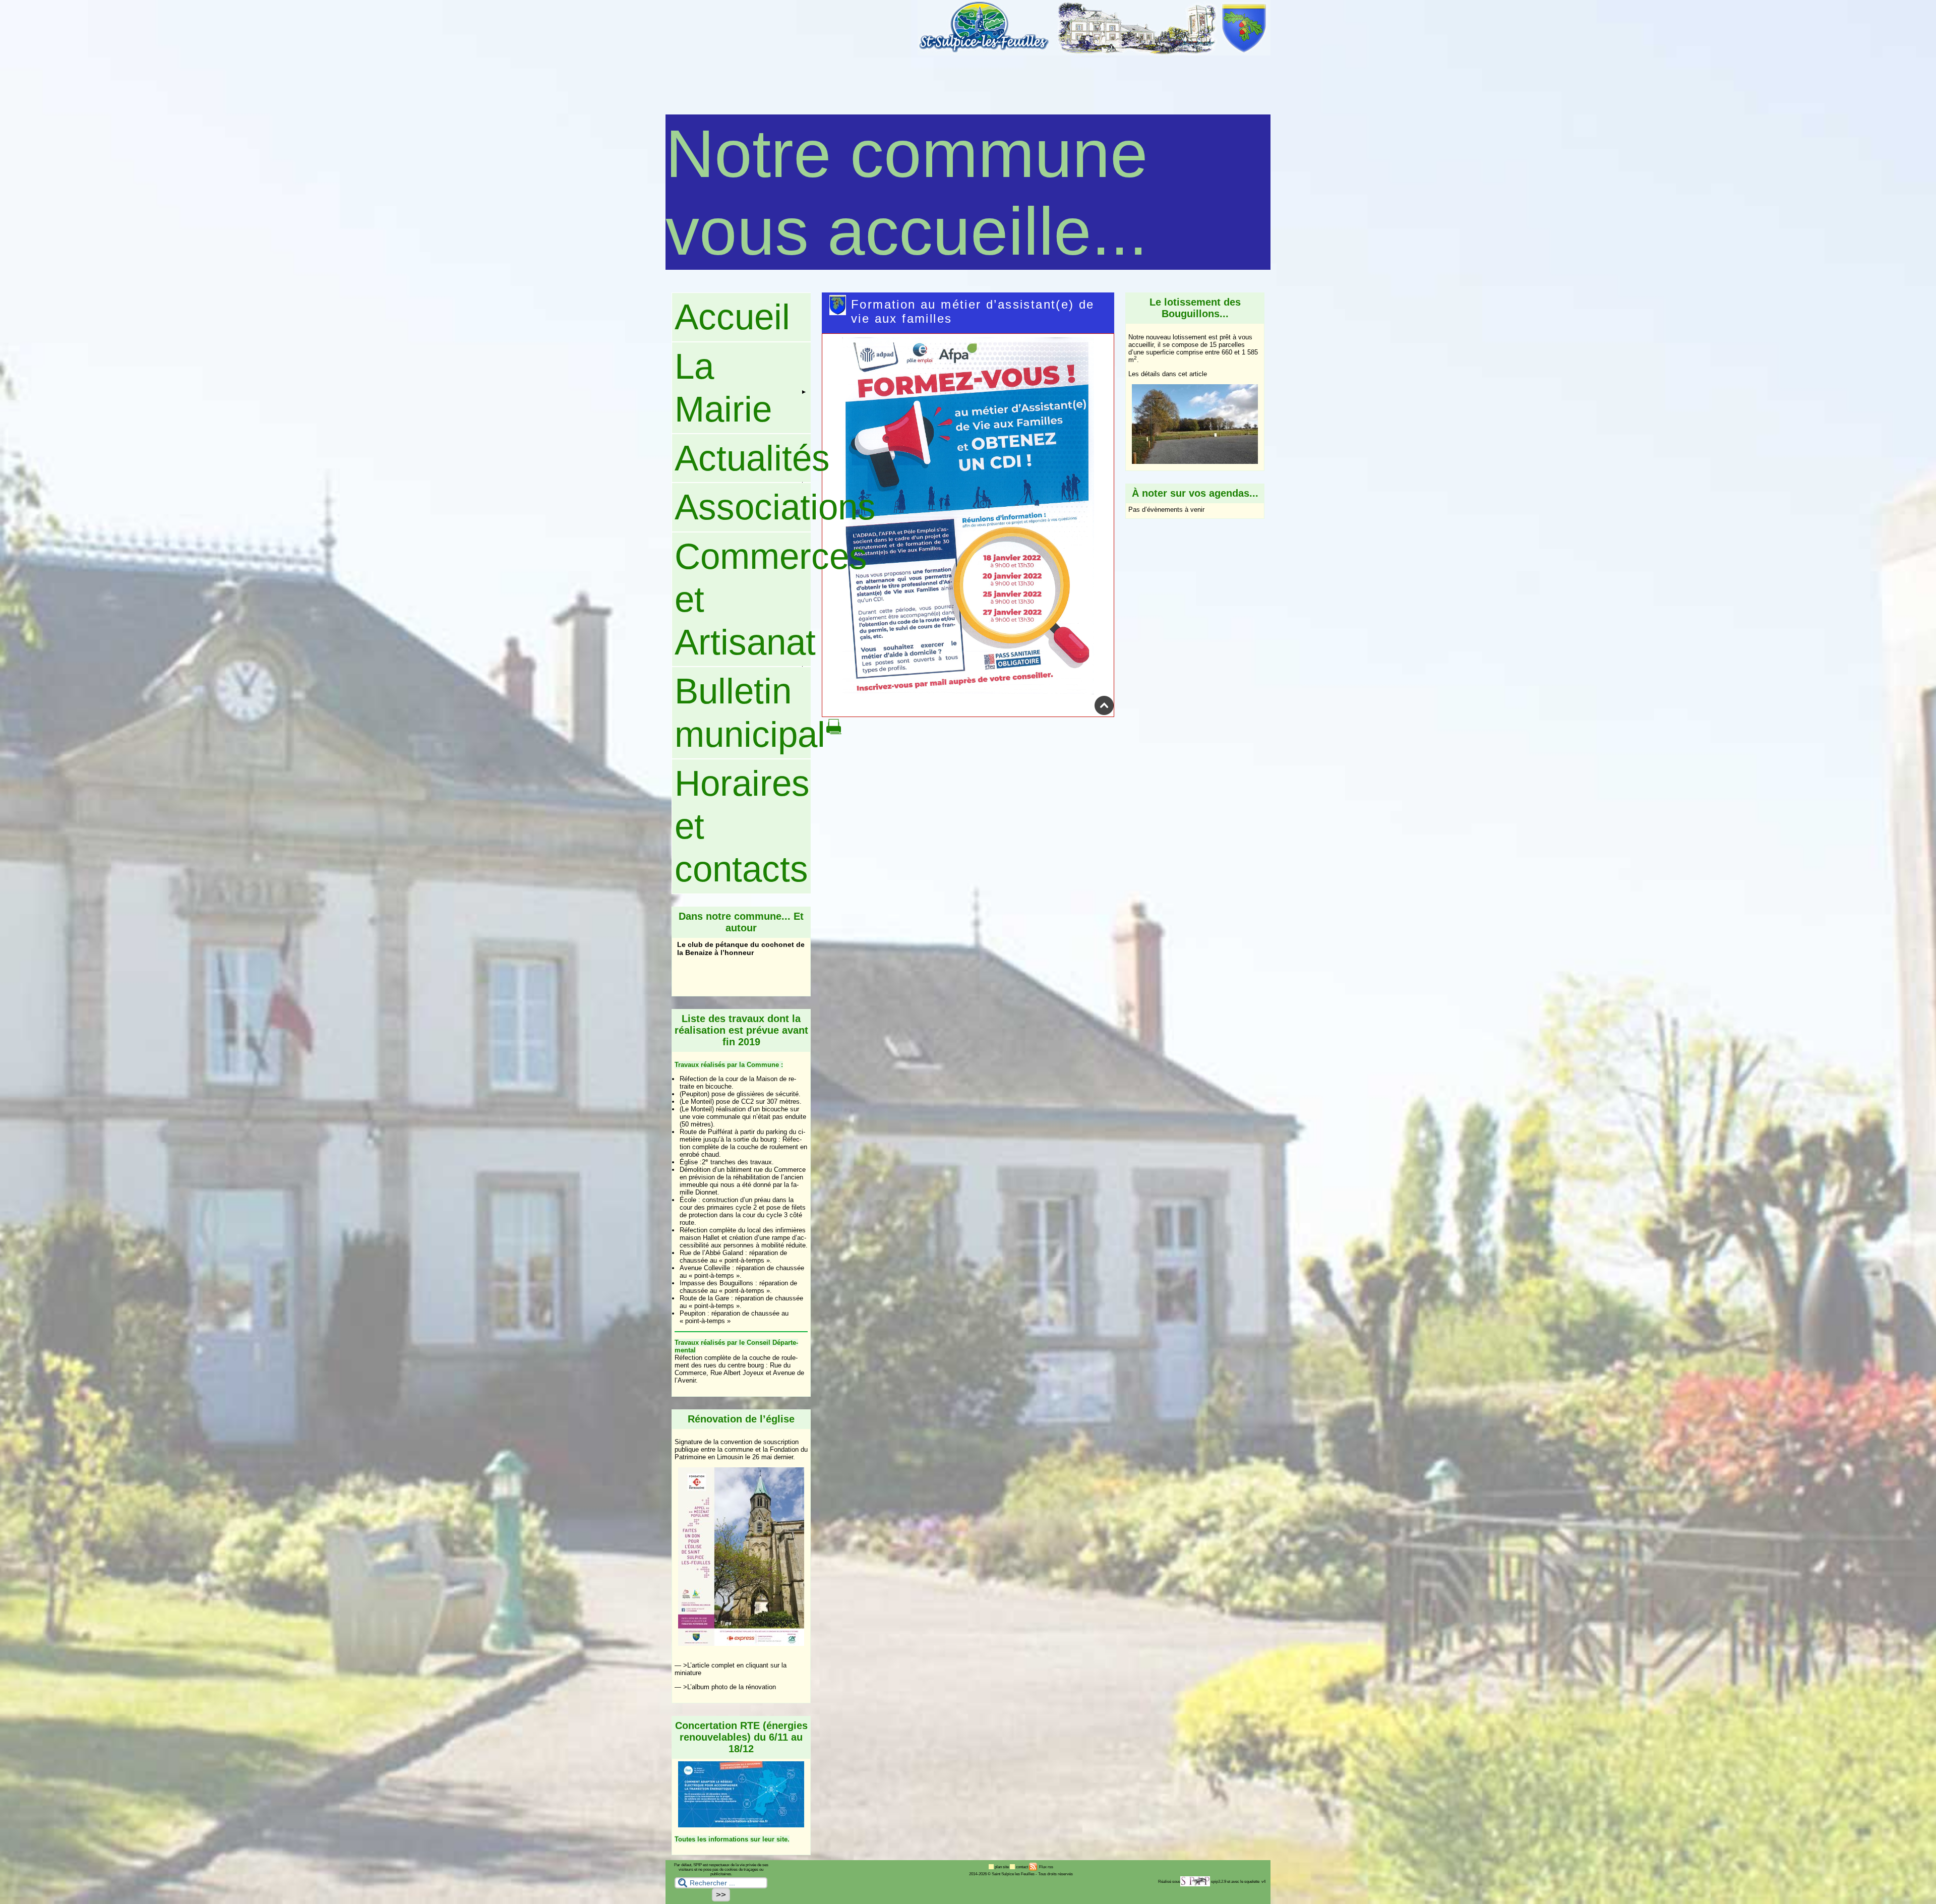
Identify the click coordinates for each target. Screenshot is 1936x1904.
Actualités (743, 458)
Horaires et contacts (742, 826)
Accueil (732, 317)
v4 (1263, 1882)
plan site (1002, 1867)
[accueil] (1094, 53)
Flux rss (1046, 1867)
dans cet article (1185, 374)
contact (1022, 1867)
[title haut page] (1104, 713)
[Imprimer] (834, 732)
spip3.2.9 (1219, 1882)
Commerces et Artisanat (743, 600)
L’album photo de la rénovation (732, 1687)
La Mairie (723, 388)
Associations (743, 507)
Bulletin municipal (743, 712)
